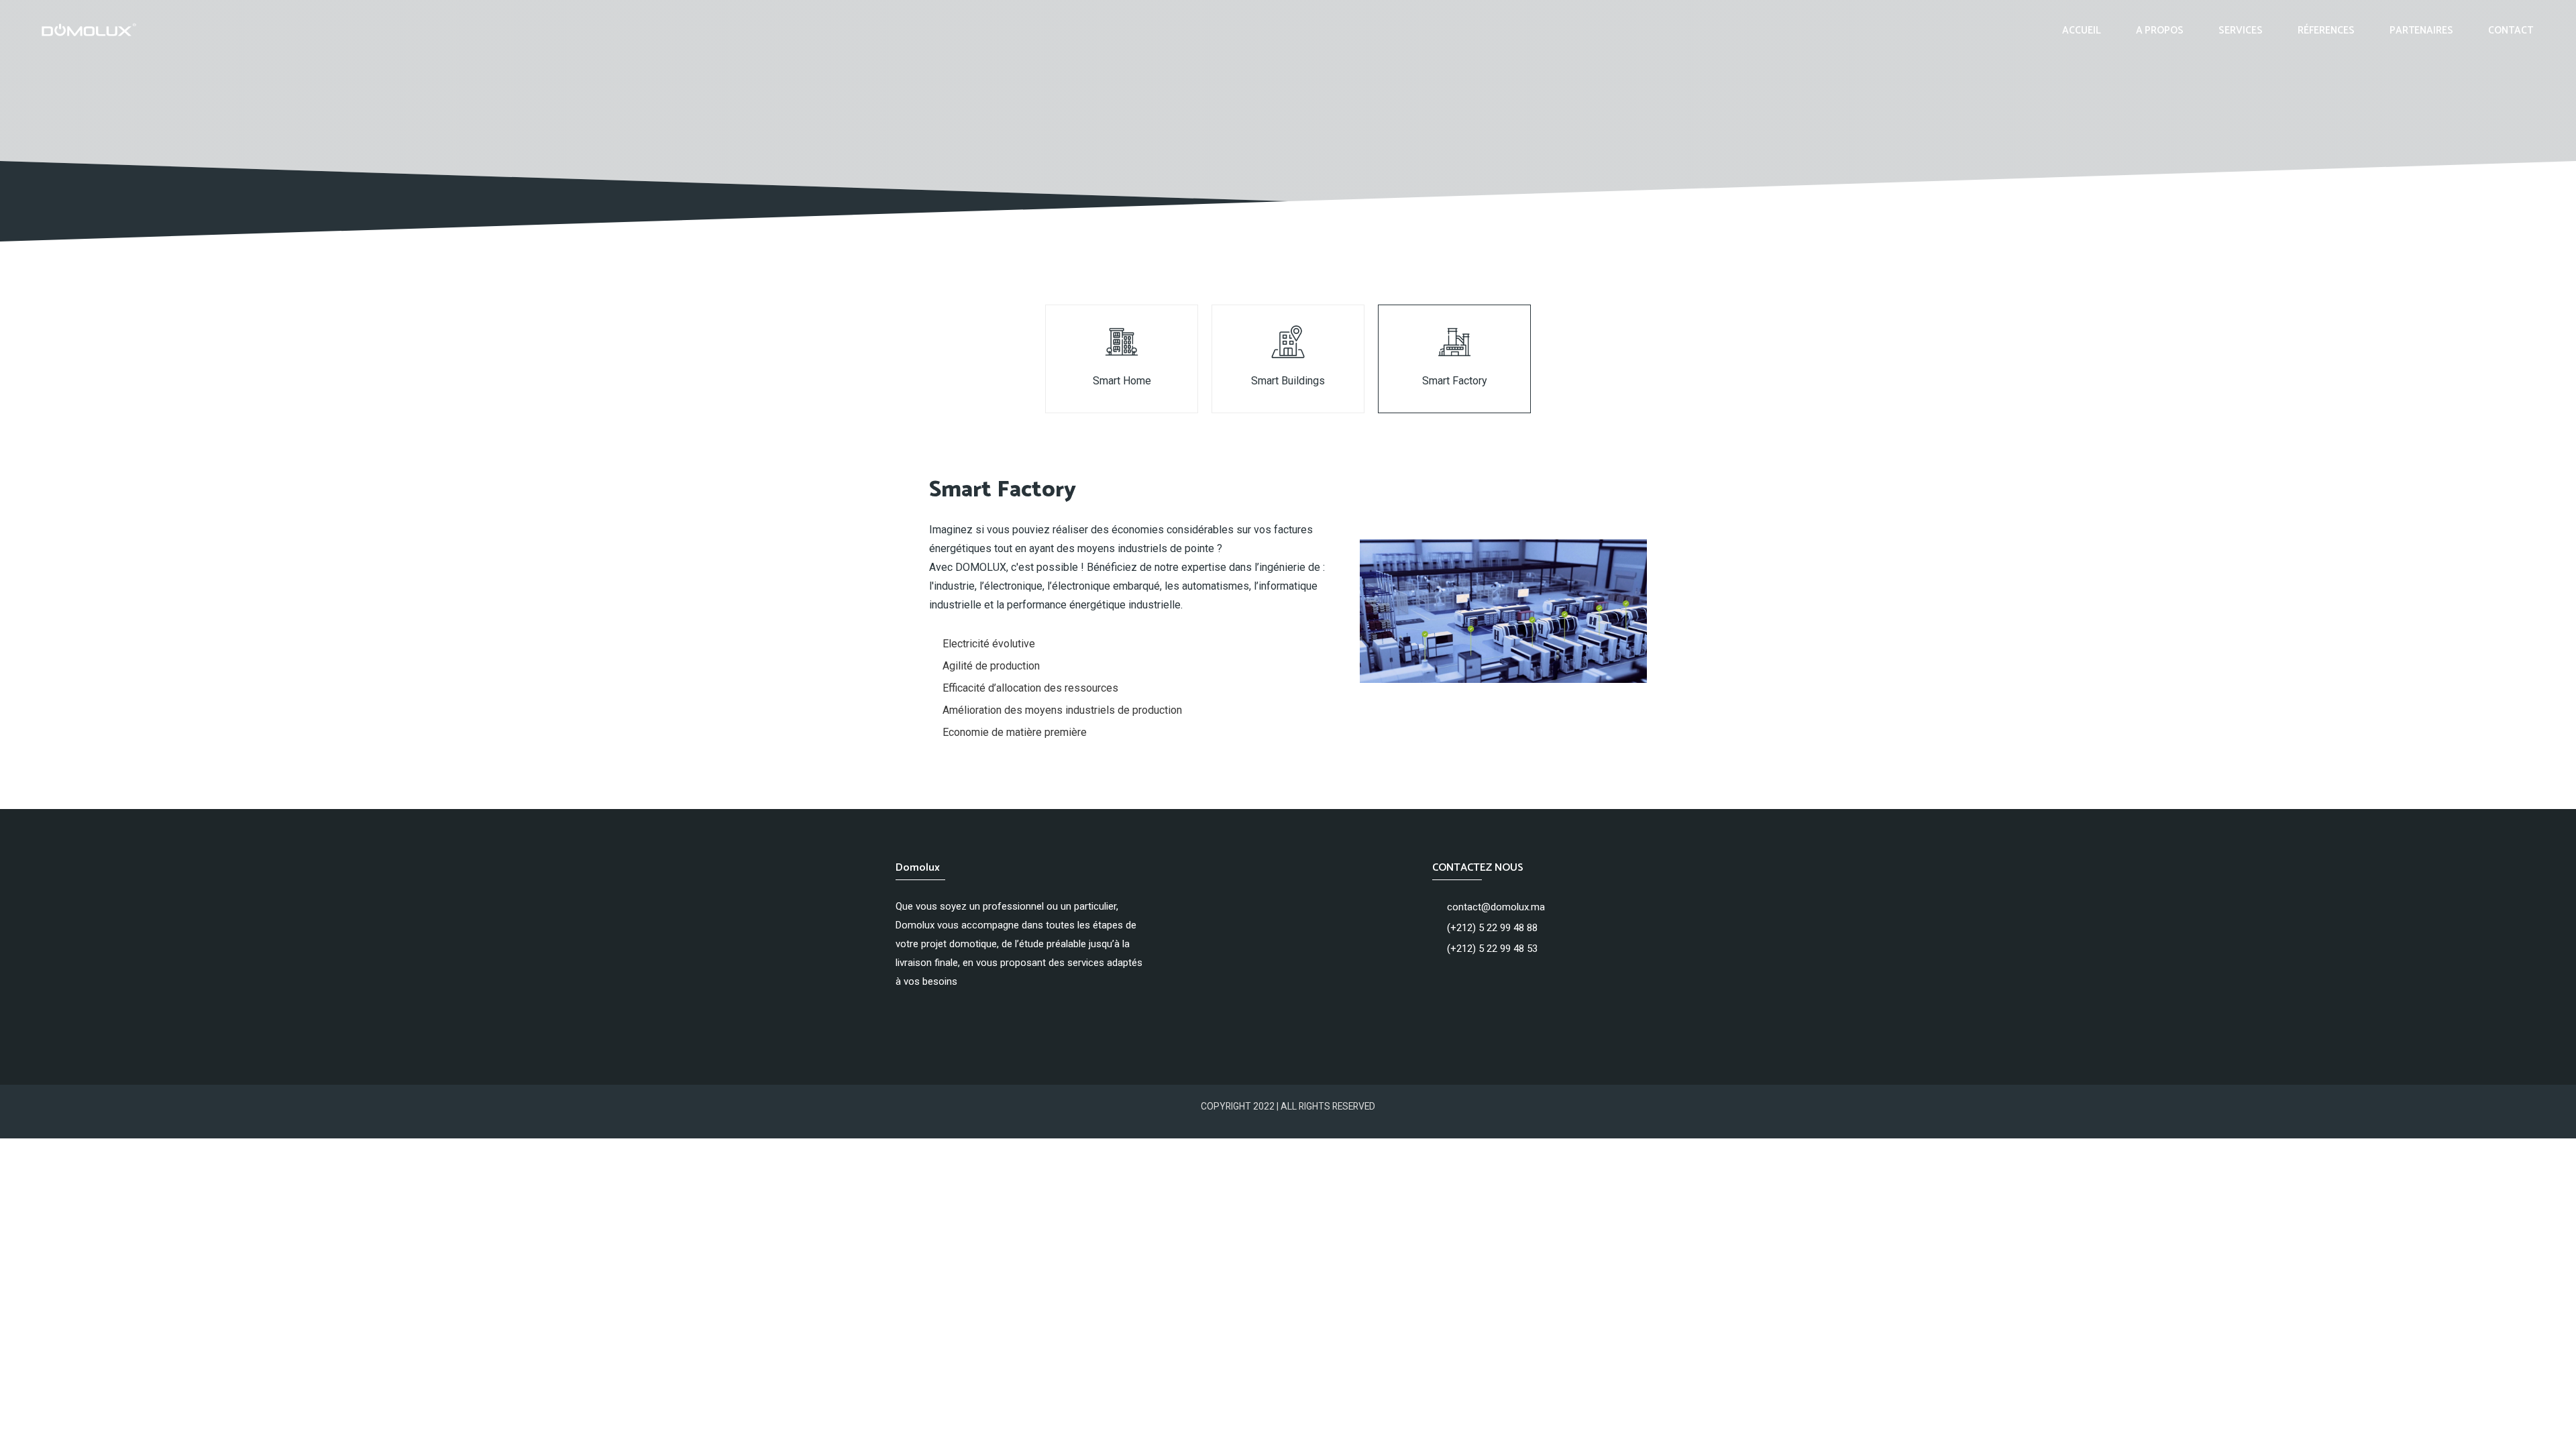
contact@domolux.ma (1496, 907)
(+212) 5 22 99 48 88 (1492, 928)
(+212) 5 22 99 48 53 (1492, 949)
